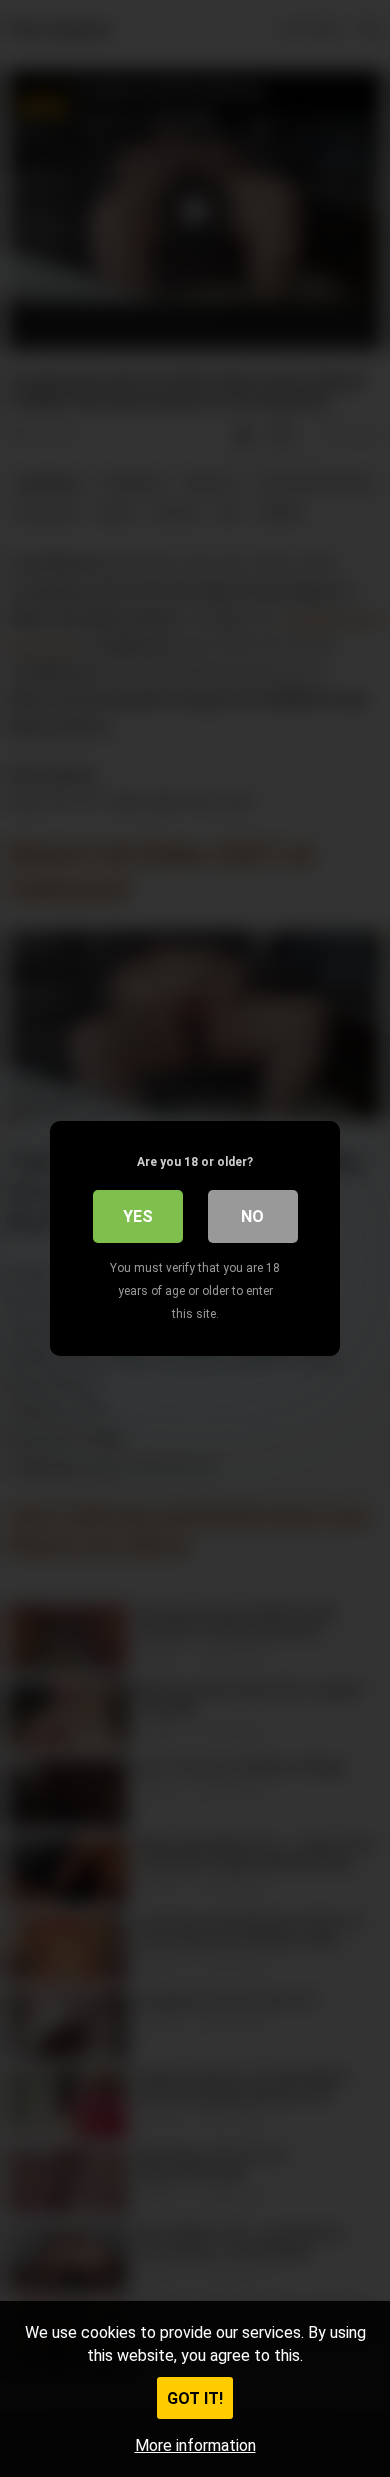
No (252, 1216)
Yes (138, 1216)
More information (195, 2445)
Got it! (195, 2398)
